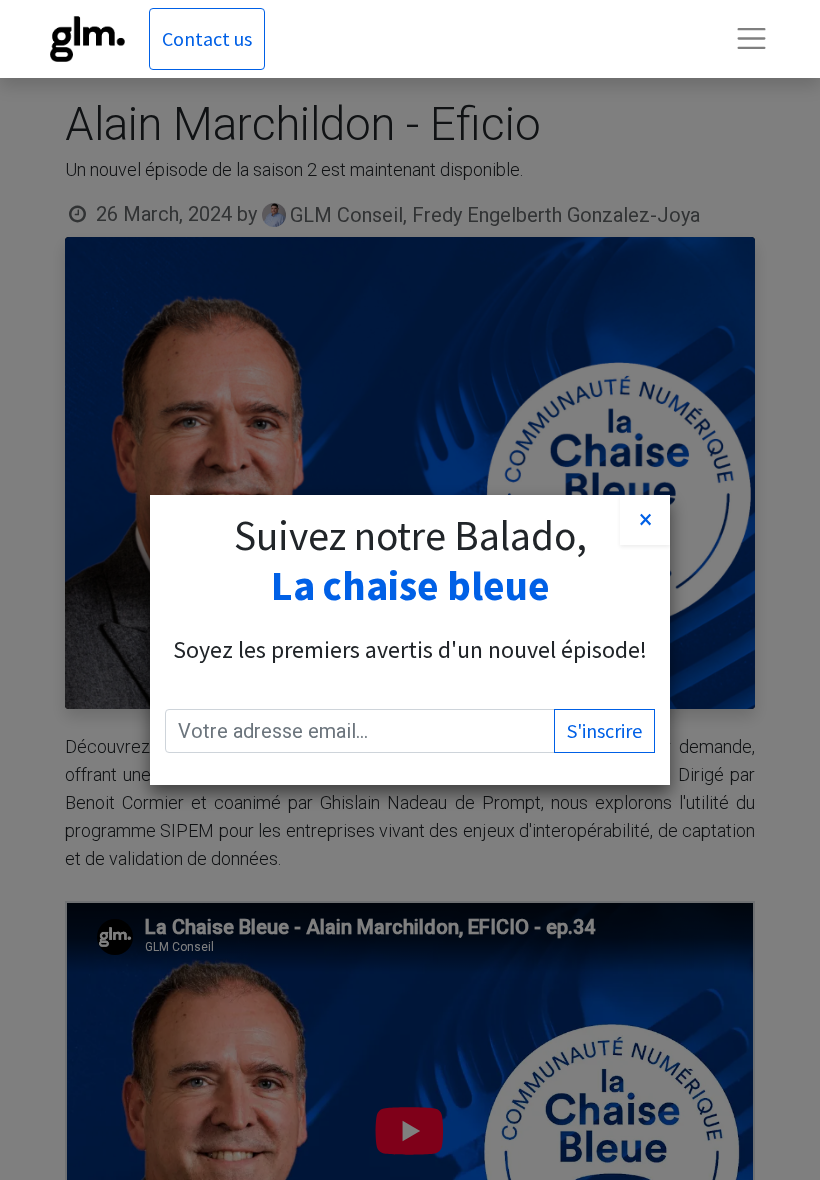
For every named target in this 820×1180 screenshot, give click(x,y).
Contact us (207, 38)
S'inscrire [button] (604, 730)
